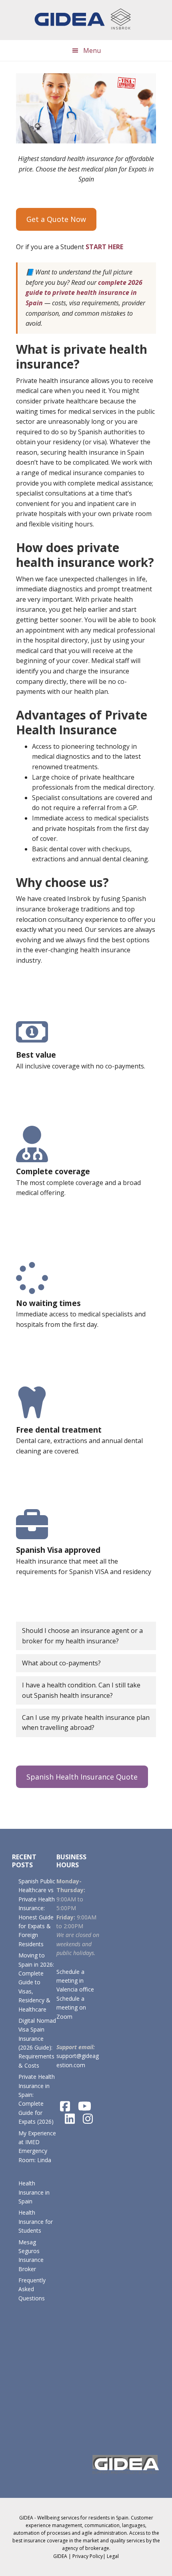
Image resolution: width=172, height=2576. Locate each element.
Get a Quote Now (56, 219)
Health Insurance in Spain (34, 2192)
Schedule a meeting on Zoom (71, 2008)
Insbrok (86, 20)
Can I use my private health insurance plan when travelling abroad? (86, 1723)
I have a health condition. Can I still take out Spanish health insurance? (81, 1690)
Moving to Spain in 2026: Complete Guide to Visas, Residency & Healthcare (36, 1982)
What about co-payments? (61, 1663)
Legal (113, 2556)
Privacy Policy (88, 2556)
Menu (92, 50)
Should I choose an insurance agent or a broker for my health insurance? (82, 1636)
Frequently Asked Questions (32, 2289)
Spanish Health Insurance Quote (82, 1777)
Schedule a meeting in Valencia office (75, 1981)
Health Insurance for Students (36, 2221)
